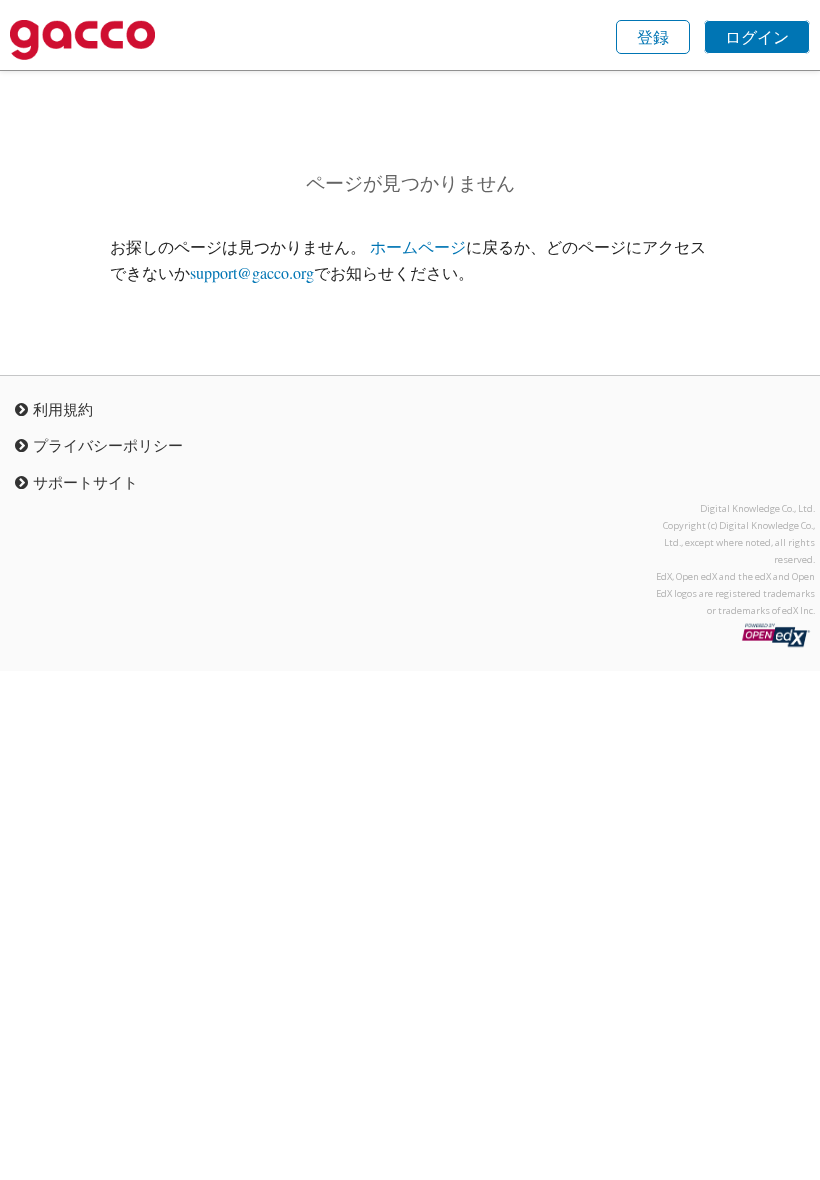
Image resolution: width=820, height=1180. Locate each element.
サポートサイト (85, 482)
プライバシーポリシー (108, 445)
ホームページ (418, 246)
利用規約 (63, 409)
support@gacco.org (252, 272)
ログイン (757, 37)
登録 (653, 37)
